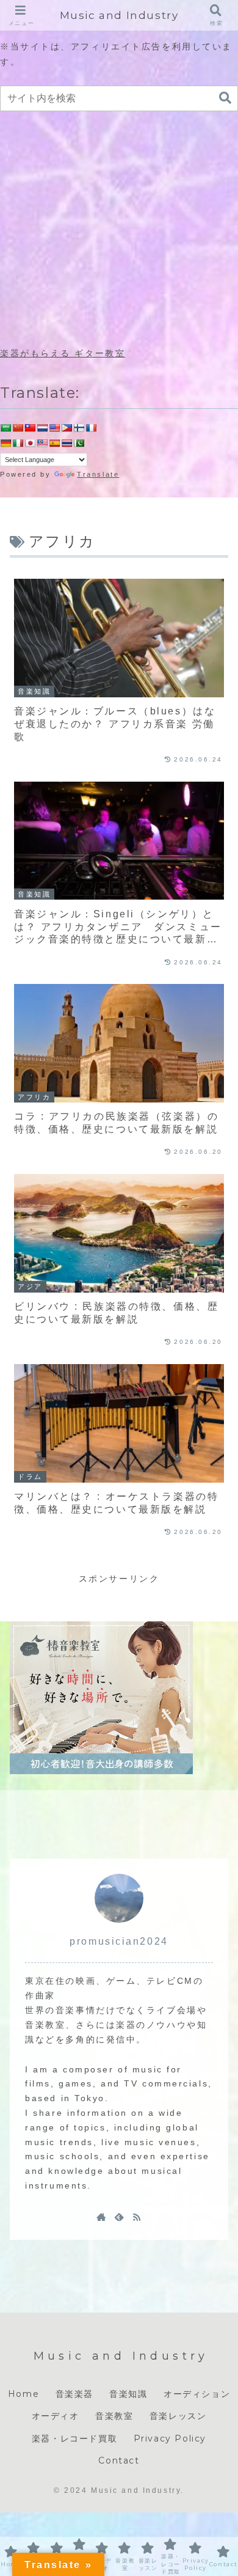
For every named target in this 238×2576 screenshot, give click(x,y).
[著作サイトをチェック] (101, 2217)
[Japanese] (30, 443)
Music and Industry (119, 15)
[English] (54, 428)
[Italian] (18, 443)
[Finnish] (79, 428)
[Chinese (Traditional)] (30, 428)
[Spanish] (54, 443)
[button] (225, 98)
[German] (5, 443)
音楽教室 (114, 2416)
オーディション (197, 2394)
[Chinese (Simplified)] (18, 428)
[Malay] (42, 443)
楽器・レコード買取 (74, 2438)
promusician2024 (119, 1941)
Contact (119, 2460)
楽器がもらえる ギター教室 (63, 353)
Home (23, 2394)
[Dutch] (42, 428)
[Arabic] (5, 428)
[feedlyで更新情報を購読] (119, 2217)
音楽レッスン (178, 2416)
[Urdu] (79, 443)
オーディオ (56, 2416)
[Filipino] (67, 428)
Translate (98, 474)
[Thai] (67, 443)
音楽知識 (128, 2394)
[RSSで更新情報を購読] (137, 2217)
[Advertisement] (119, 230)
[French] (91, 428)
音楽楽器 (74, 2394)
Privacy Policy (170, 2438)
